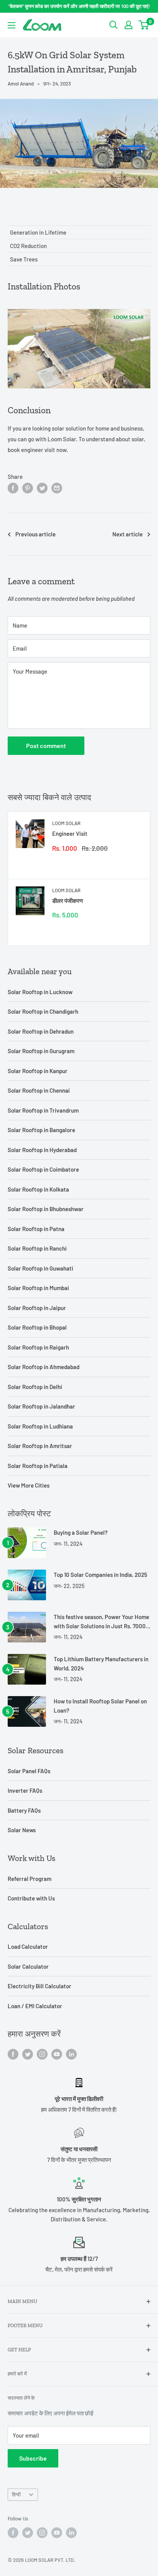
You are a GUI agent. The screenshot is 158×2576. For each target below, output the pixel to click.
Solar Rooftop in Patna (36, 1229)
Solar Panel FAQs (29, 1771)
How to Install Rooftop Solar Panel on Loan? (100, 1706)
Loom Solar (66, 823)
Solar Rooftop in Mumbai (38, 1288)
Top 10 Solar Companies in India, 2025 (100, 1575)
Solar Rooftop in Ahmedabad (44, 1367)
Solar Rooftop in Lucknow (40, 992)
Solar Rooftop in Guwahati (40, 1268)
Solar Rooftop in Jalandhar (41, 1406)
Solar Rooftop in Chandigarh (43, 1011)
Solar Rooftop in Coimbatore (43, 1169)
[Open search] (114, 25)
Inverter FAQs (25, 1790)
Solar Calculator (28, 1966)
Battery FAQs (24, 1810)
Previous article (35, 534)
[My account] (128, 25)
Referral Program (30, 1879)
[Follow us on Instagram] (42, 2054)
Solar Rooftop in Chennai (39, 1090)
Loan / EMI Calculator (35, 2006)
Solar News (22, 1830)
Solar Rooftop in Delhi (35, 1387)
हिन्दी (16, 2494)
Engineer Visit (70, 833)
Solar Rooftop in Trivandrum (43, 1110)
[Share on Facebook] (13, 488)
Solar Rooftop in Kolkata (38, 1189)
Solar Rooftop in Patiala (38, 1466)
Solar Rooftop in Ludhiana (40, 1426)
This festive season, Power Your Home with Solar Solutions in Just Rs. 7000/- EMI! (102, 1622)
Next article (128, 534)
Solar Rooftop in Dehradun (41, 1031)
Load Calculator (28, 1946)
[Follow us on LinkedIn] (71, 2054)
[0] (144, 25)
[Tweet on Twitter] (42, 488)
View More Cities (29, 1485)
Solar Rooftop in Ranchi (37, 1248)
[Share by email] (57, 488)
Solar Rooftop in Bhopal (37, 1327)
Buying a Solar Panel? (81, 1532)
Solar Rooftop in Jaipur (37, 1308)
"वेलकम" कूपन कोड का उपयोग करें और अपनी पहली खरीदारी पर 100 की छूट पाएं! (79, 6)
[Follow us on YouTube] (57, 2054)
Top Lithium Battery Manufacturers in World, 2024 (101, 1663)
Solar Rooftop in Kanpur (38, 1071)
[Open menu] (12, 25)
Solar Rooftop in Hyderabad (42, 1150)
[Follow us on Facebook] (13, 2054)
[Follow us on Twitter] (28, 2054)
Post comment (46, 746)
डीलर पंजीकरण (67, 901)
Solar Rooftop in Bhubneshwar (46, 1209)
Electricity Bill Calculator (39, 1986)
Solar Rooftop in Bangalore (41, 1130)
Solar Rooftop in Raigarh (38, 1347)
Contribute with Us (31, 1898)
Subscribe (33, 2458)
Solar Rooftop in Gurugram (41, 1051)
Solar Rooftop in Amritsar (40, 1446)
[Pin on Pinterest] (28, 488)
